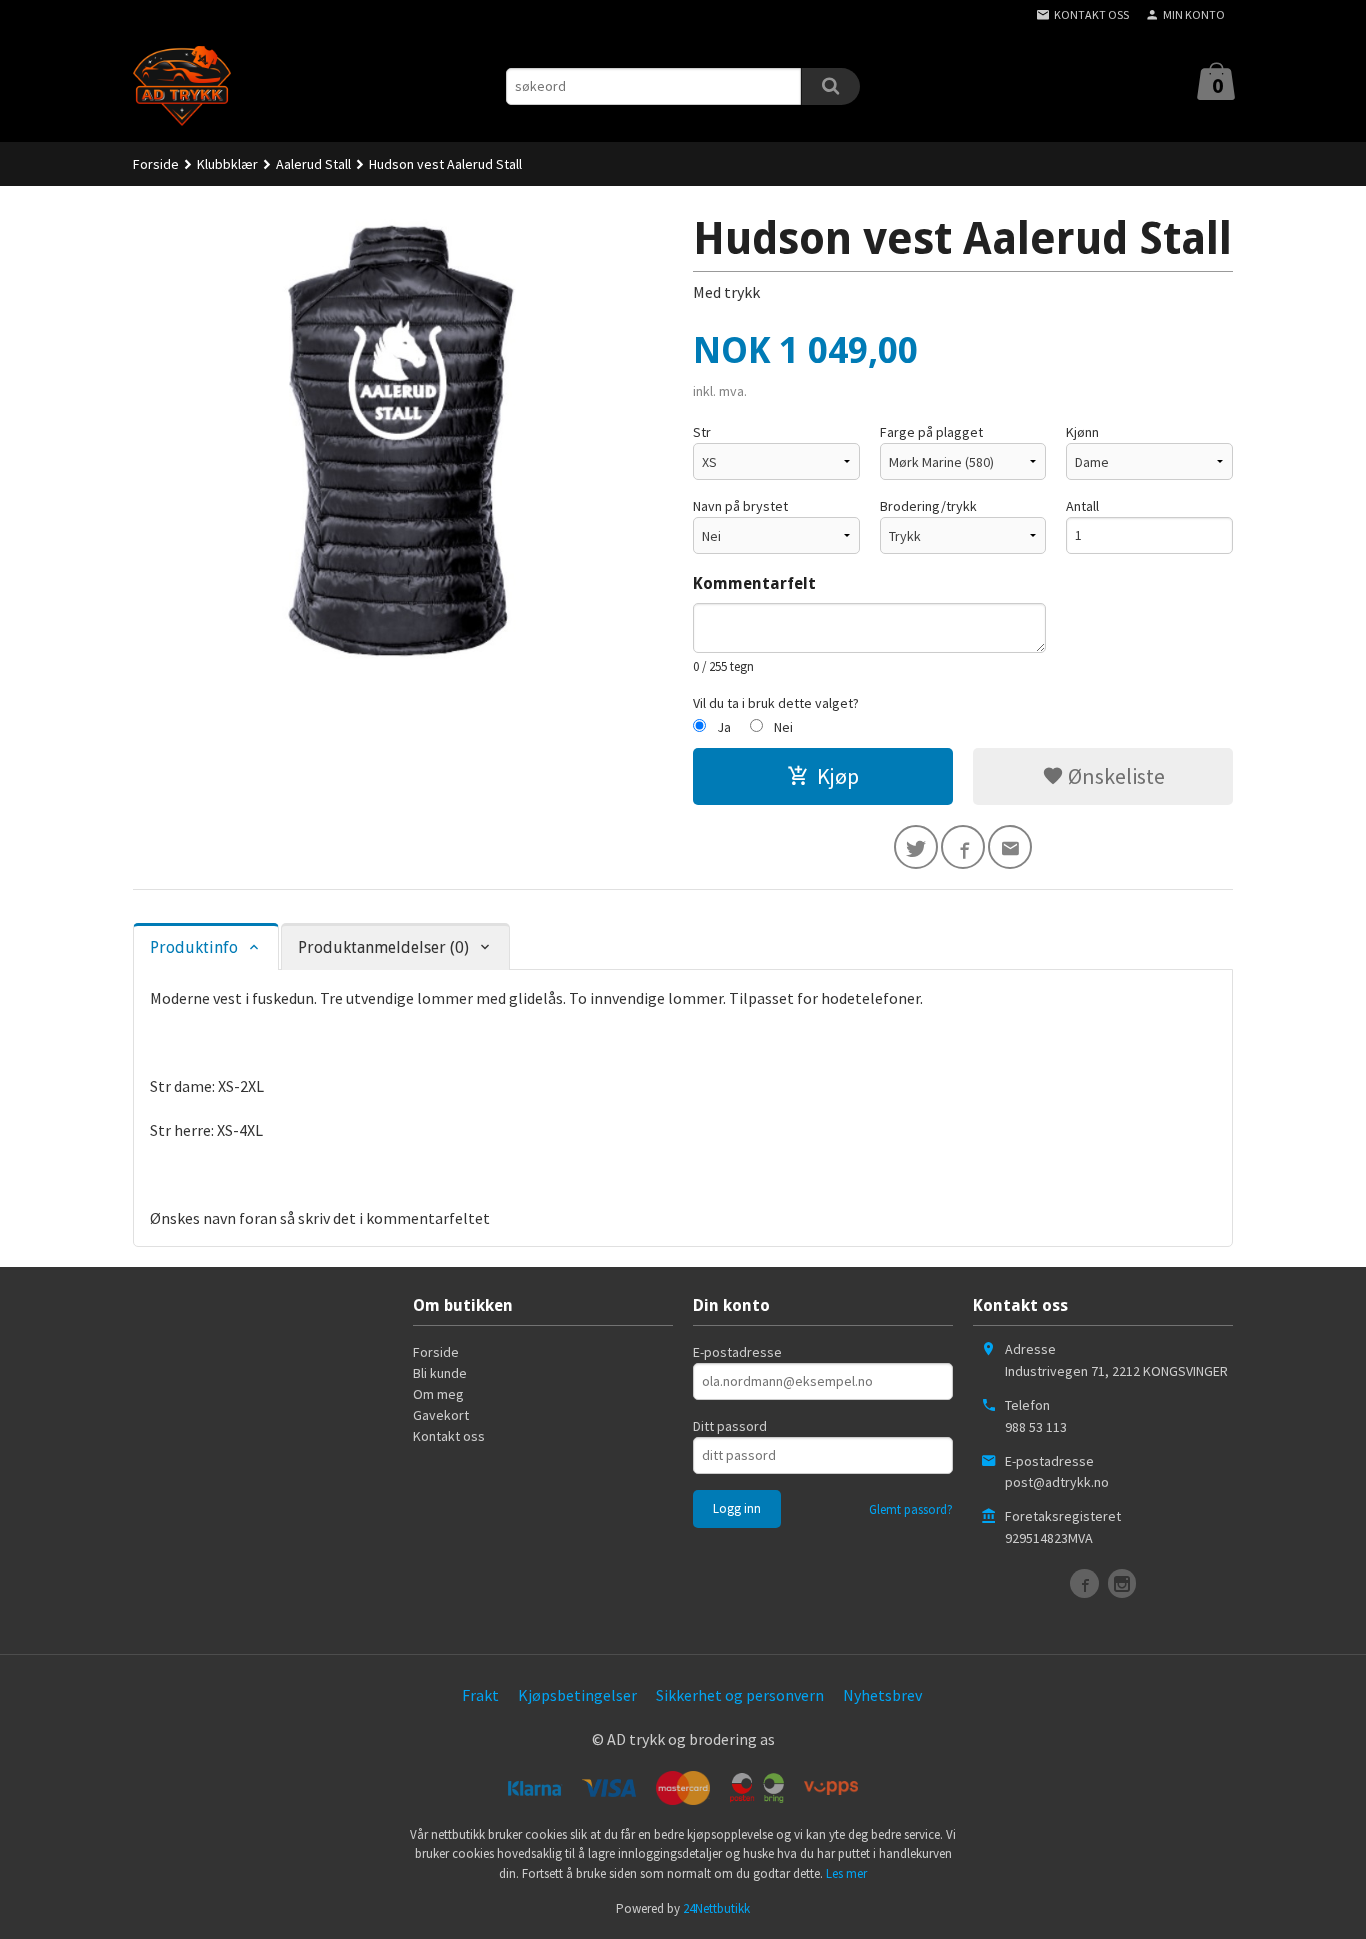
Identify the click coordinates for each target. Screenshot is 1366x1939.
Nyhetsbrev (882, 1695)
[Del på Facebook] (963, 847)
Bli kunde (440, 1373)
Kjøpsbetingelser (577, 1695)
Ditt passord (730, 1426)
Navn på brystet (740, 506)
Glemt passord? (911, 1509)
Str (702, 432)
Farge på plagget (931, 432)
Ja (724, 727)
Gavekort (441, 1415)
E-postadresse (737, 1352)
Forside (156, 164)
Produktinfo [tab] (194, 947)
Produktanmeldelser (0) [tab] (383, 947)
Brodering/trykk (928, 506)
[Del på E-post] (1010, 847)
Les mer (846, 1873)
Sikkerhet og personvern (740, 1695)
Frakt (480, 1695)
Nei (783, 727)
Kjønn (1082, 432)
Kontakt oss (449, 1436)
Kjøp (838, 776)
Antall (1082, 506)
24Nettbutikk (716, 1908)
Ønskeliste (1114, 776)
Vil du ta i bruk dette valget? (776, 703)
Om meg (438, 1394)
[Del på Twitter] (916, 847)
